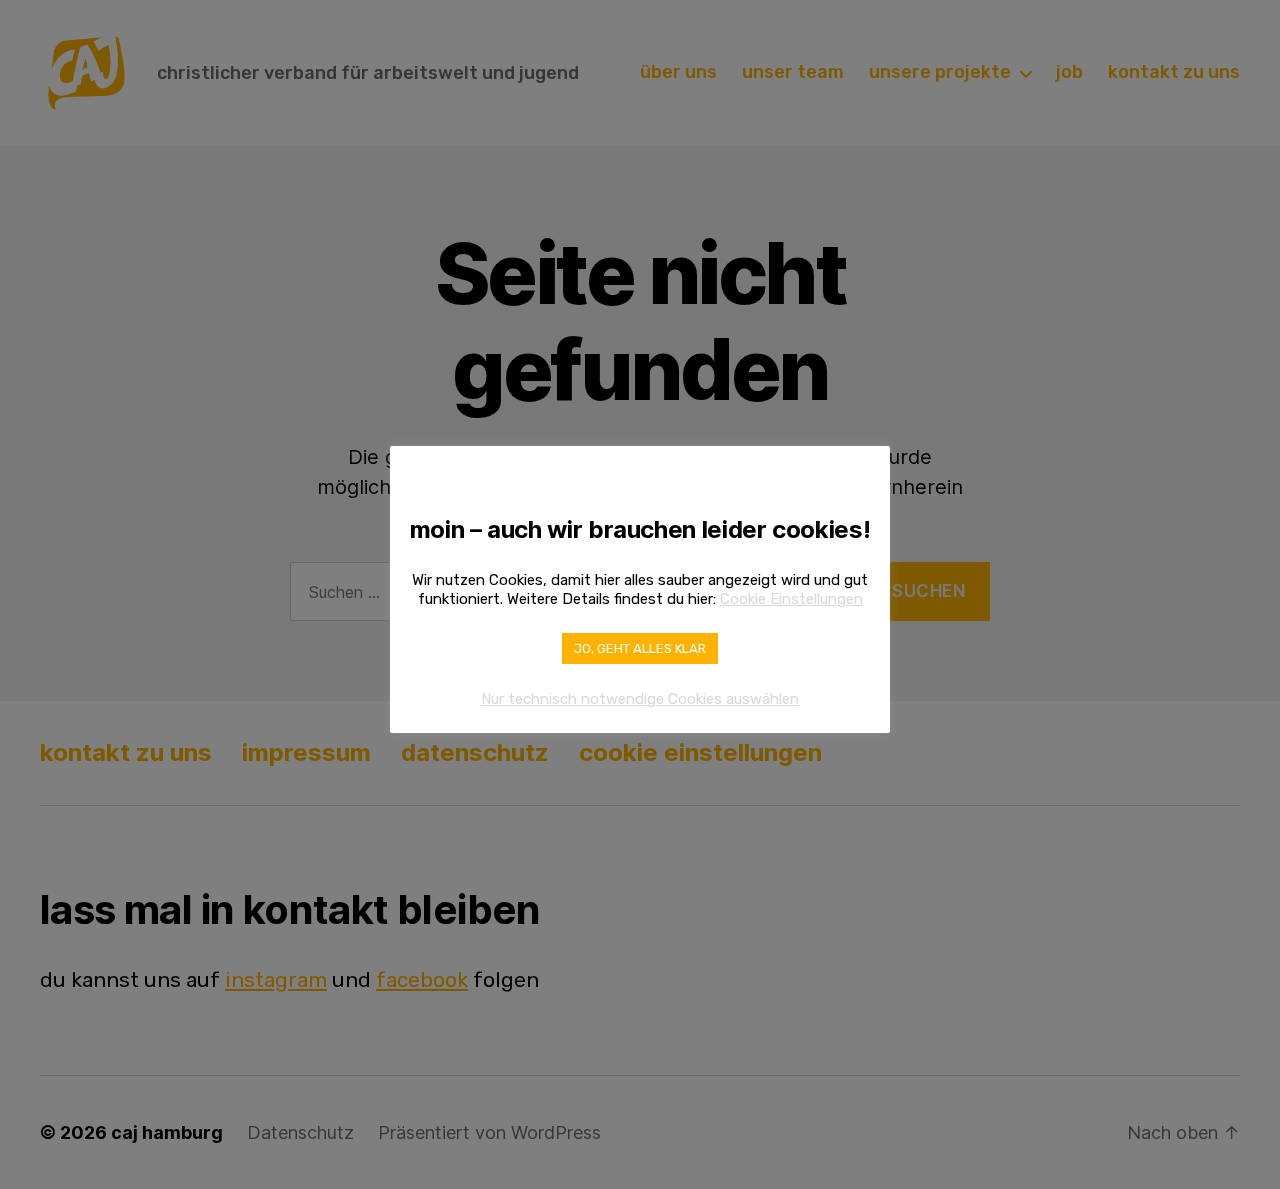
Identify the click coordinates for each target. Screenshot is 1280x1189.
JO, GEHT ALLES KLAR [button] (640, 648)
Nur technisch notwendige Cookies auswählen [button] (640, 699)
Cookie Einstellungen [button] (791, 599)
